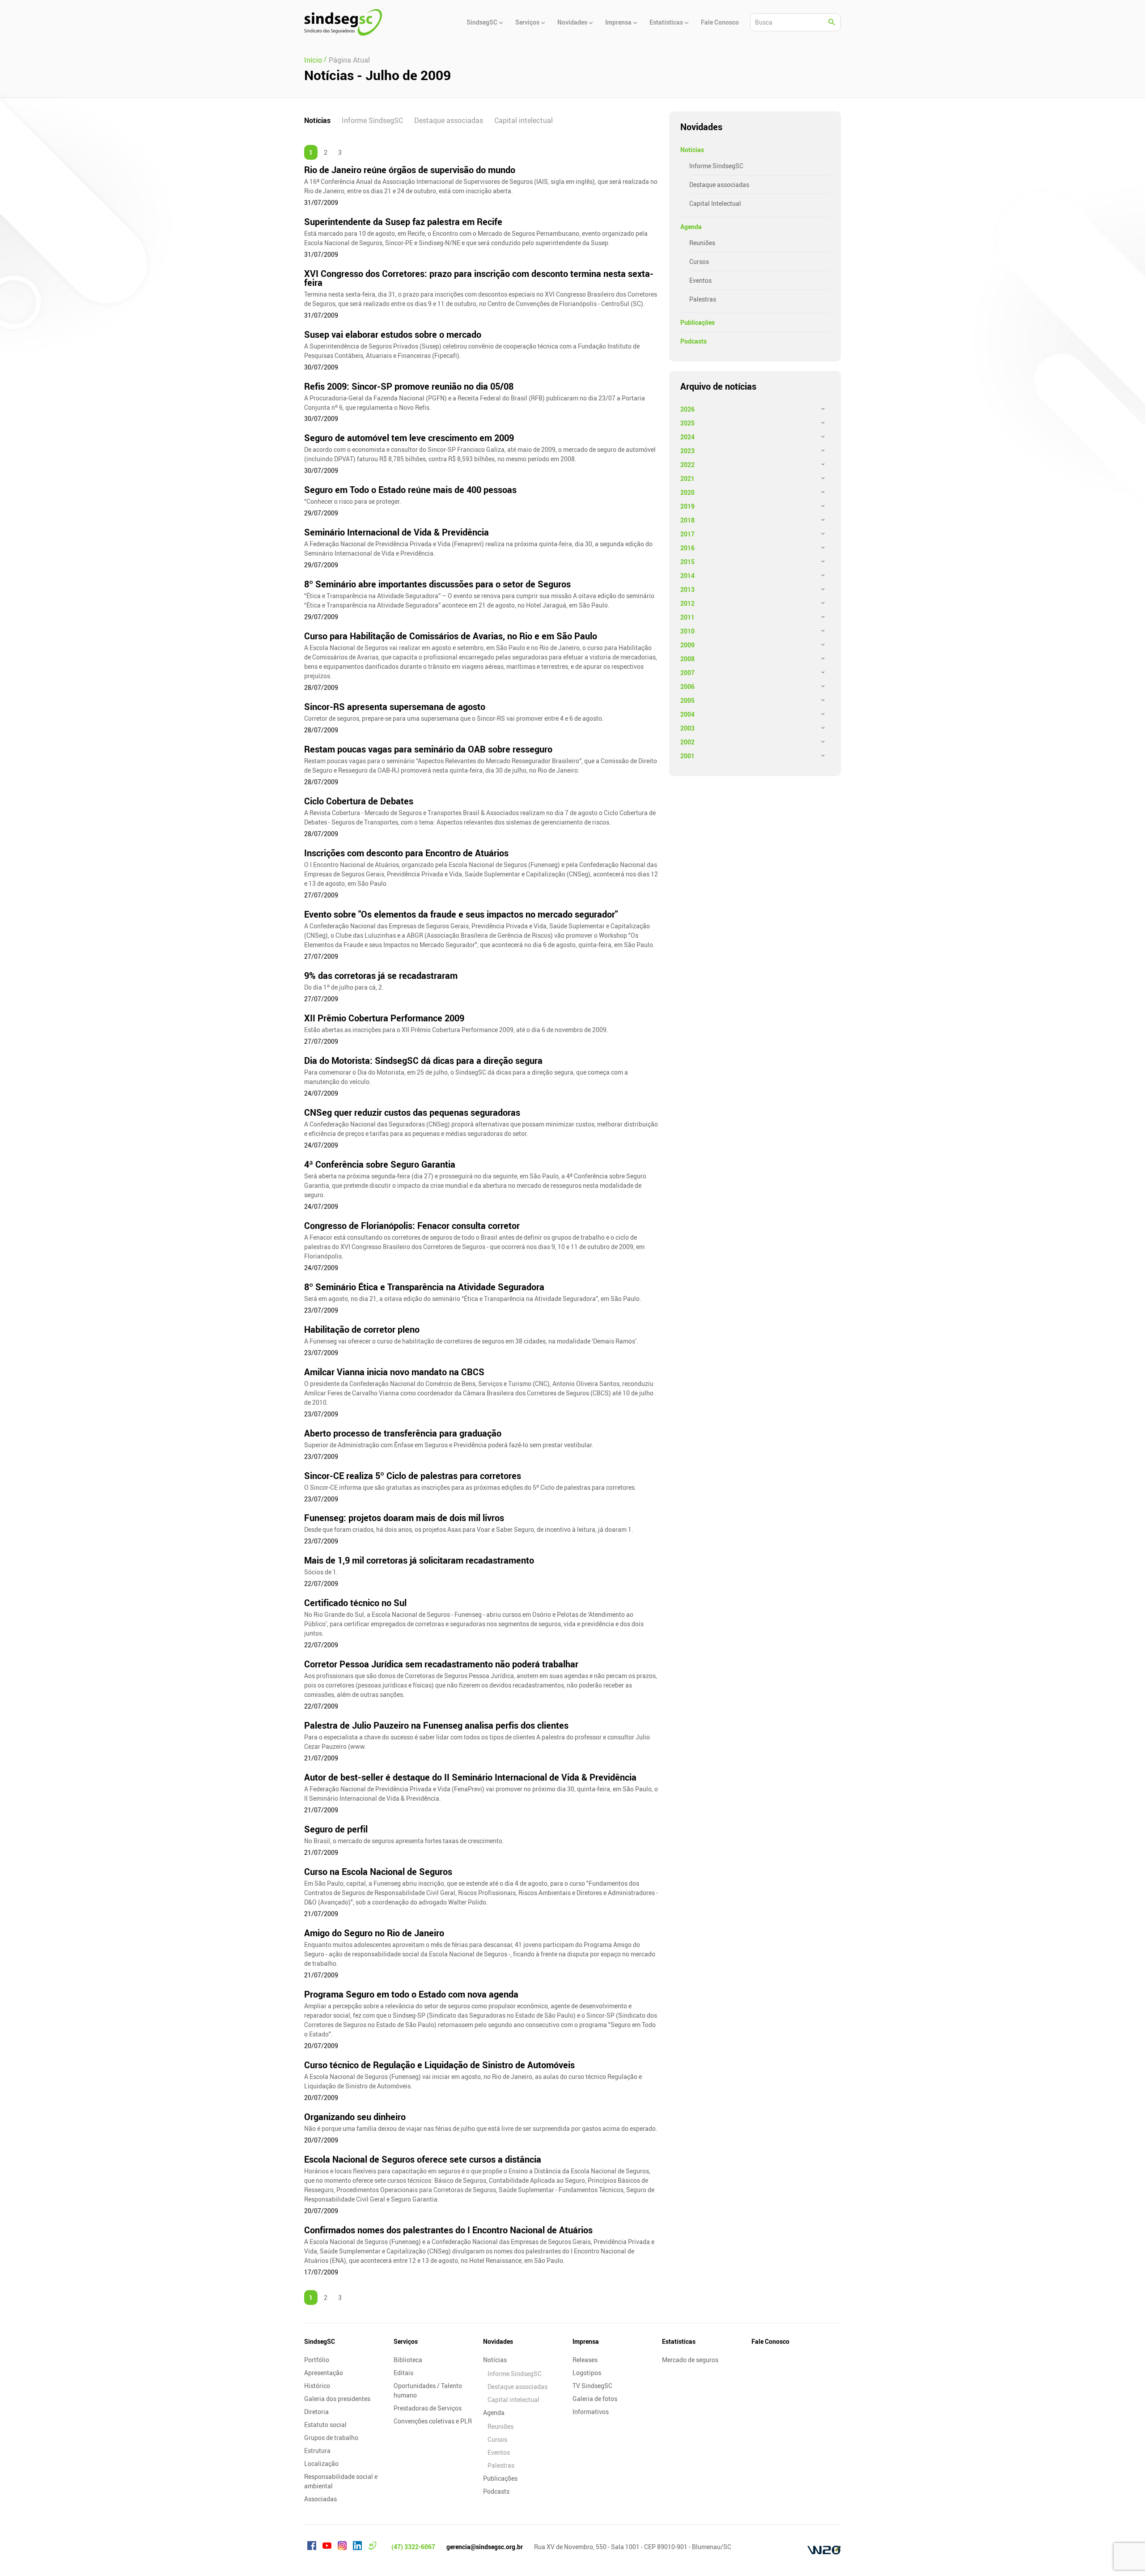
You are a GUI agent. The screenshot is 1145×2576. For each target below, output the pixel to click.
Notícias (317, 120)
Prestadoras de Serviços (428, 2408)
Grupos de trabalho (331, 2438)
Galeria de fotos (595, 2399)
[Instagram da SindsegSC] (342, 2547)
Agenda (691, 227)
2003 (687, 728)
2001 (687, 756)
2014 (687, 576)
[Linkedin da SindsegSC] (357, 2547)
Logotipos (587, 2373)
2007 (687, 673)
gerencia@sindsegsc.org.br (485, 2547)
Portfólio (317, 2360)
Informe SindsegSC (372, 120)
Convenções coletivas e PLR (433, 2421)
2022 (687, 465)
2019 (687, 506)
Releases (585, 2360)
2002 (687, 742)
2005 (687, 700)
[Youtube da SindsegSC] (327, 2547)
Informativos (591, 2412)
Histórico (317, 2386)
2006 (687, 687)
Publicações (698, 322)
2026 (687, 409)
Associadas (320, 2499)
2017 (687, 534)
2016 (687, 548)
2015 (687, 562)
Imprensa (586, 2341)
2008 (687, 659)
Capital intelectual (524, 120)
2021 (687, 478)
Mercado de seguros (690, 2360)
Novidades (498, 2341)
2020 (687, 492)
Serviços (406, 2341)
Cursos (699, 261)
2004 (687, 714)
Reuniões (702, 243)
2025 (687, 423)
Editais (403, 2373)
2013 (687, 589)
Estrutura (317, 2451)
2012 (687, 603)
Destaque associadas (449, 120)
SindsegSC (320, 2341)
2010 (687, 631)
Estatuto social (325, 2425)
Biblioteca (408, 2360)
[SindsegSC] (343, 22)
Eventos (700, 280)
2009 (687, 645)
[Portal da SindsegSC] (373, 2547)
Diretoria (316, 2412)
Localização (321, 2463)
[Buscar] (832, 22)
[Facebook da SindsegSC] (312, 2547)
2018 (687, 520)
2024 (687, 437)
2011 (687, 617)
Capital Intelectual (715, 203)
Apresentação (324, 2373)
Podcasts (693, 341)
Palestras (703, 299)
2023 (687, 451)
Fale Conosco (770, 2341)
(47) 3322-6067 (413, 2547)
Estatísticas (679, 2341)
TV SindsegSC (592, 2386)
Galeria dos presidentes (337, 2399)
